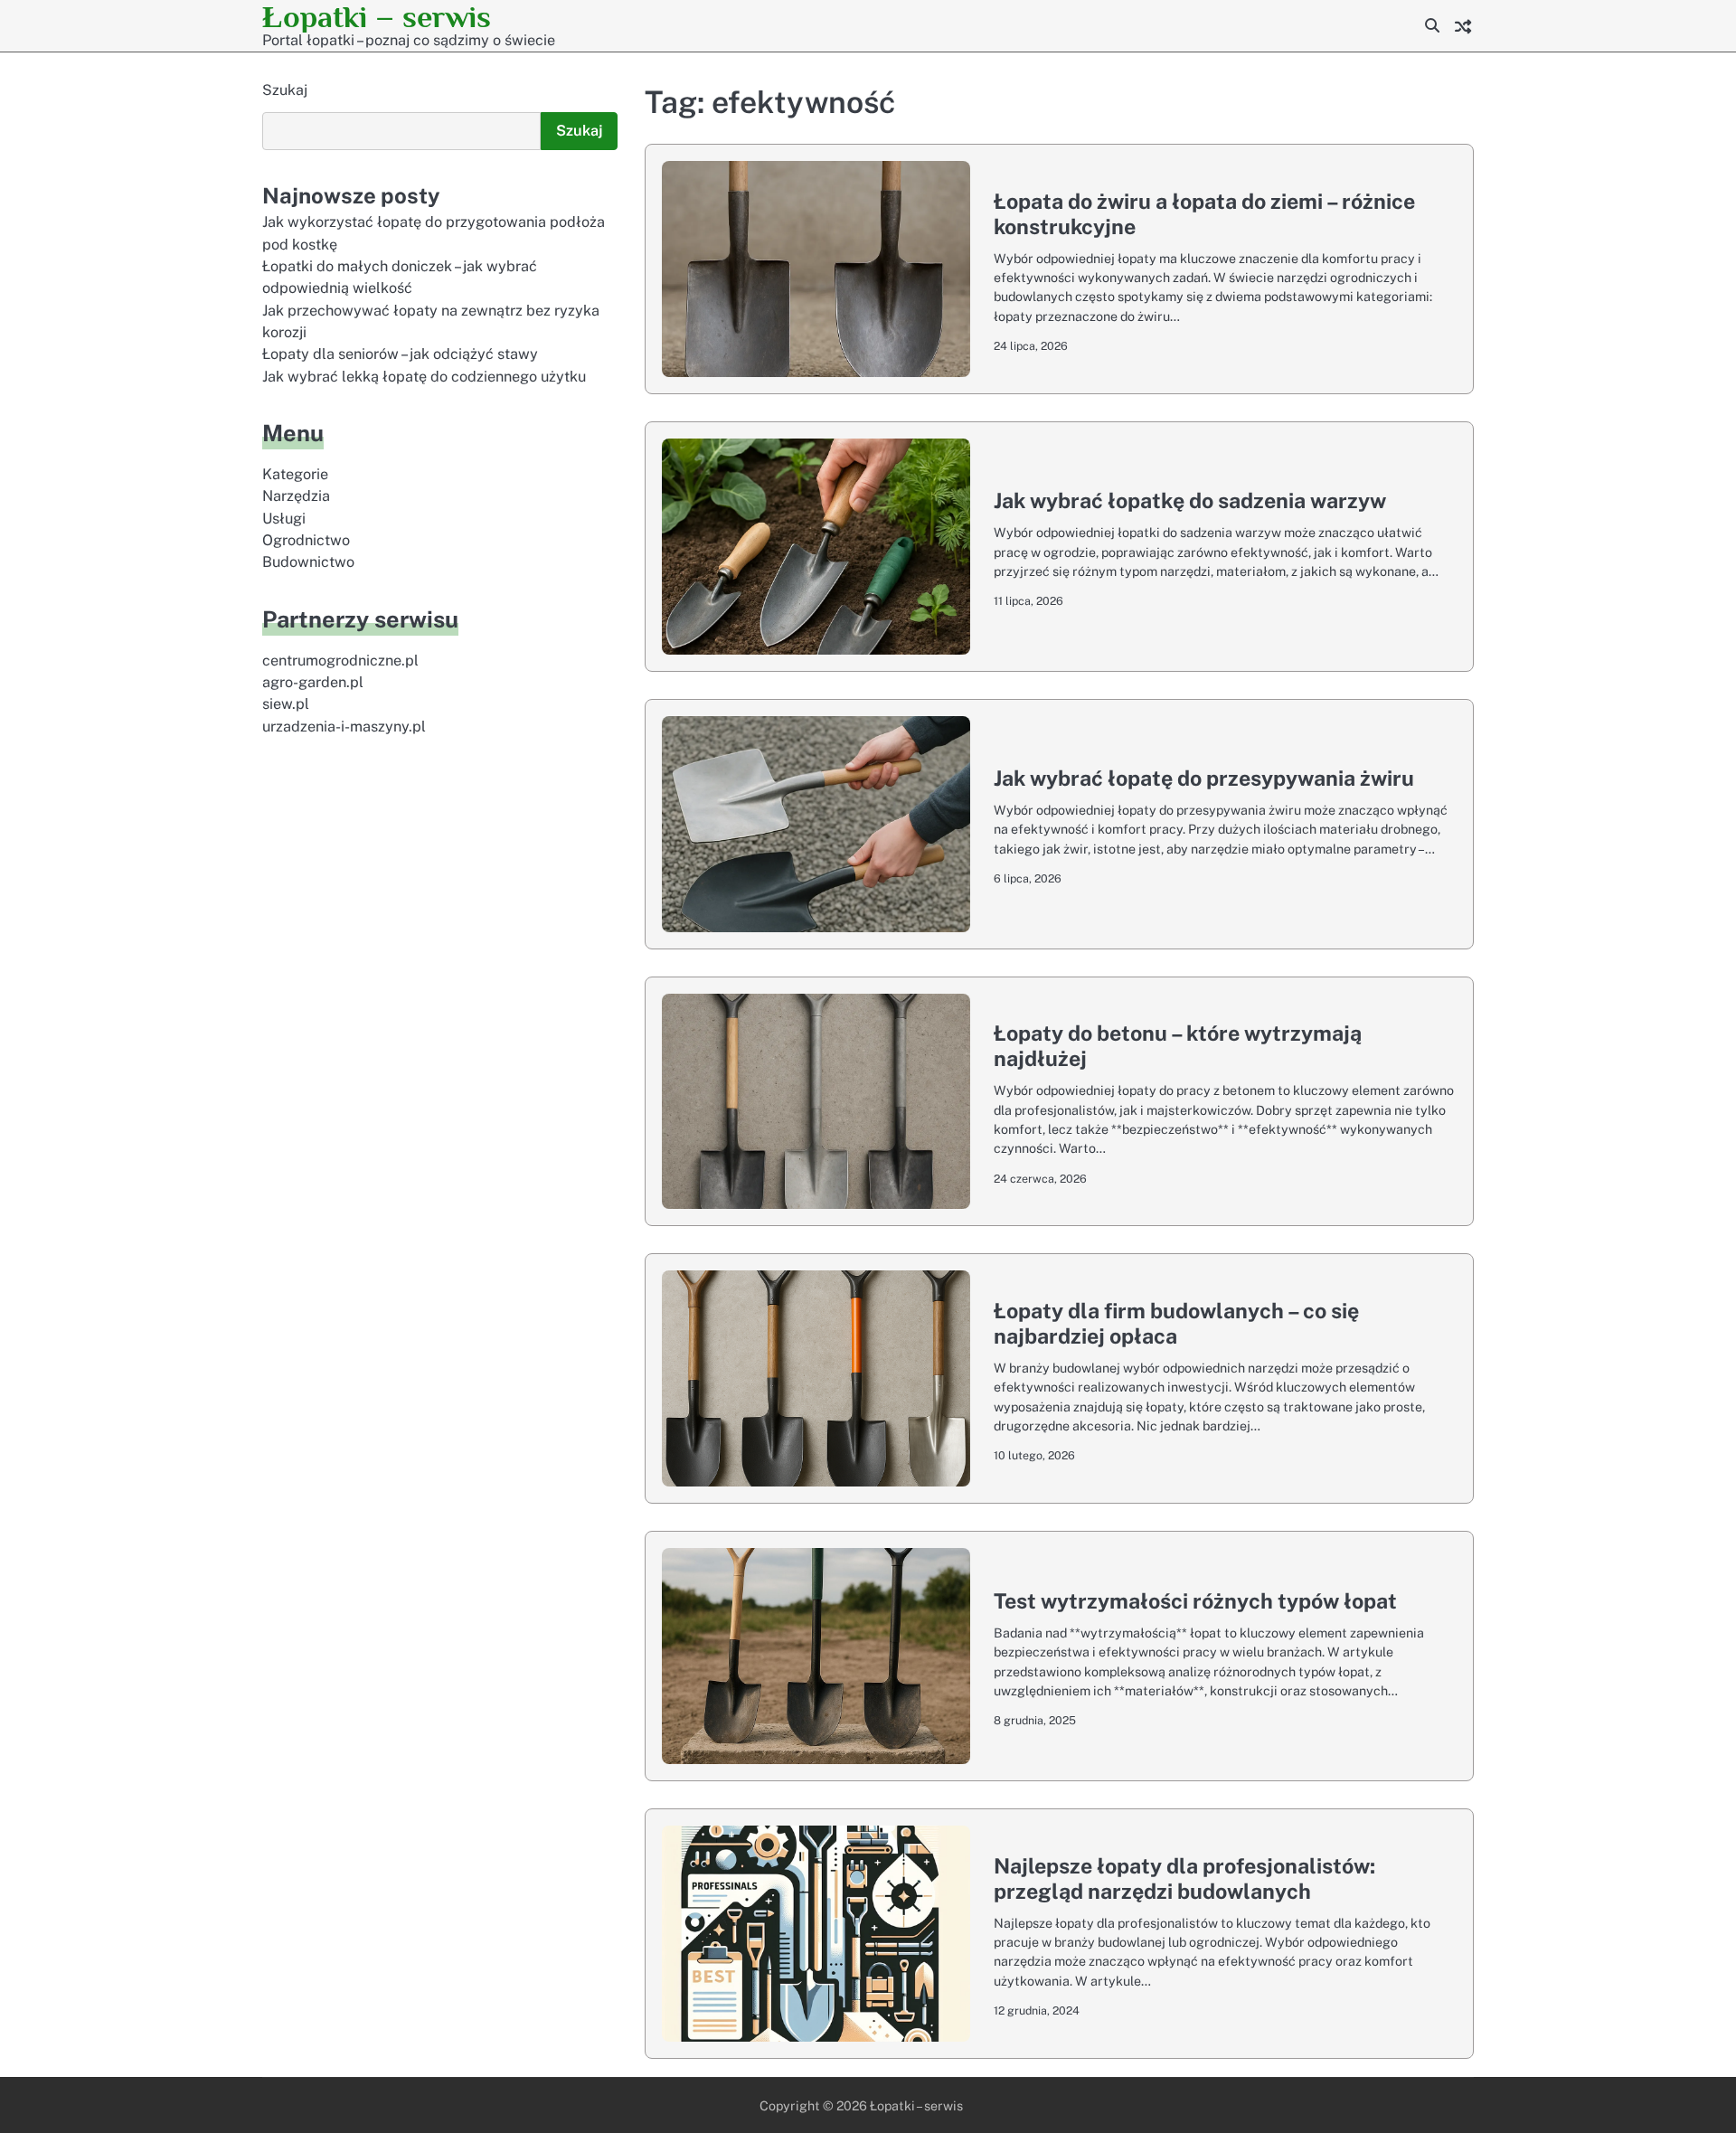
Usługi (284, 519)
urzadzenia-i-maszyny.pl (344, 727)
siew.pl (286, 705)
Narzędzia (296, 497)
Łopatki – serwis (377, 17)
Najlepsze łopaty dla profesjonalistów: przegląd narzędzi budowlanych (1184, 1878)
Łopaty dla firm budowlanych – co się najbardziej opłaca (1176, 1323)
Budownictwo (308, 563)
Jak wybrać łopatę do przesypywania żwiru (1204, 778)
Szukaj (285, 90)
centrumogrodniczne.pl (340, 661)
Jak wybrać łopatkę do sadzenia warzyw (1190, 500)
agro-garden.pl (313, 682)
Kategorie (295, 474)
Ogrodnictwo (306, 540)
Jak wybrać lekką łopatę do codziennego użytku (424, 377)
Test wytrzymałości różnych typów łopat (1195, 1601)
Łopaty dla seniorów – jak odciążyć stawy (400, 355)
